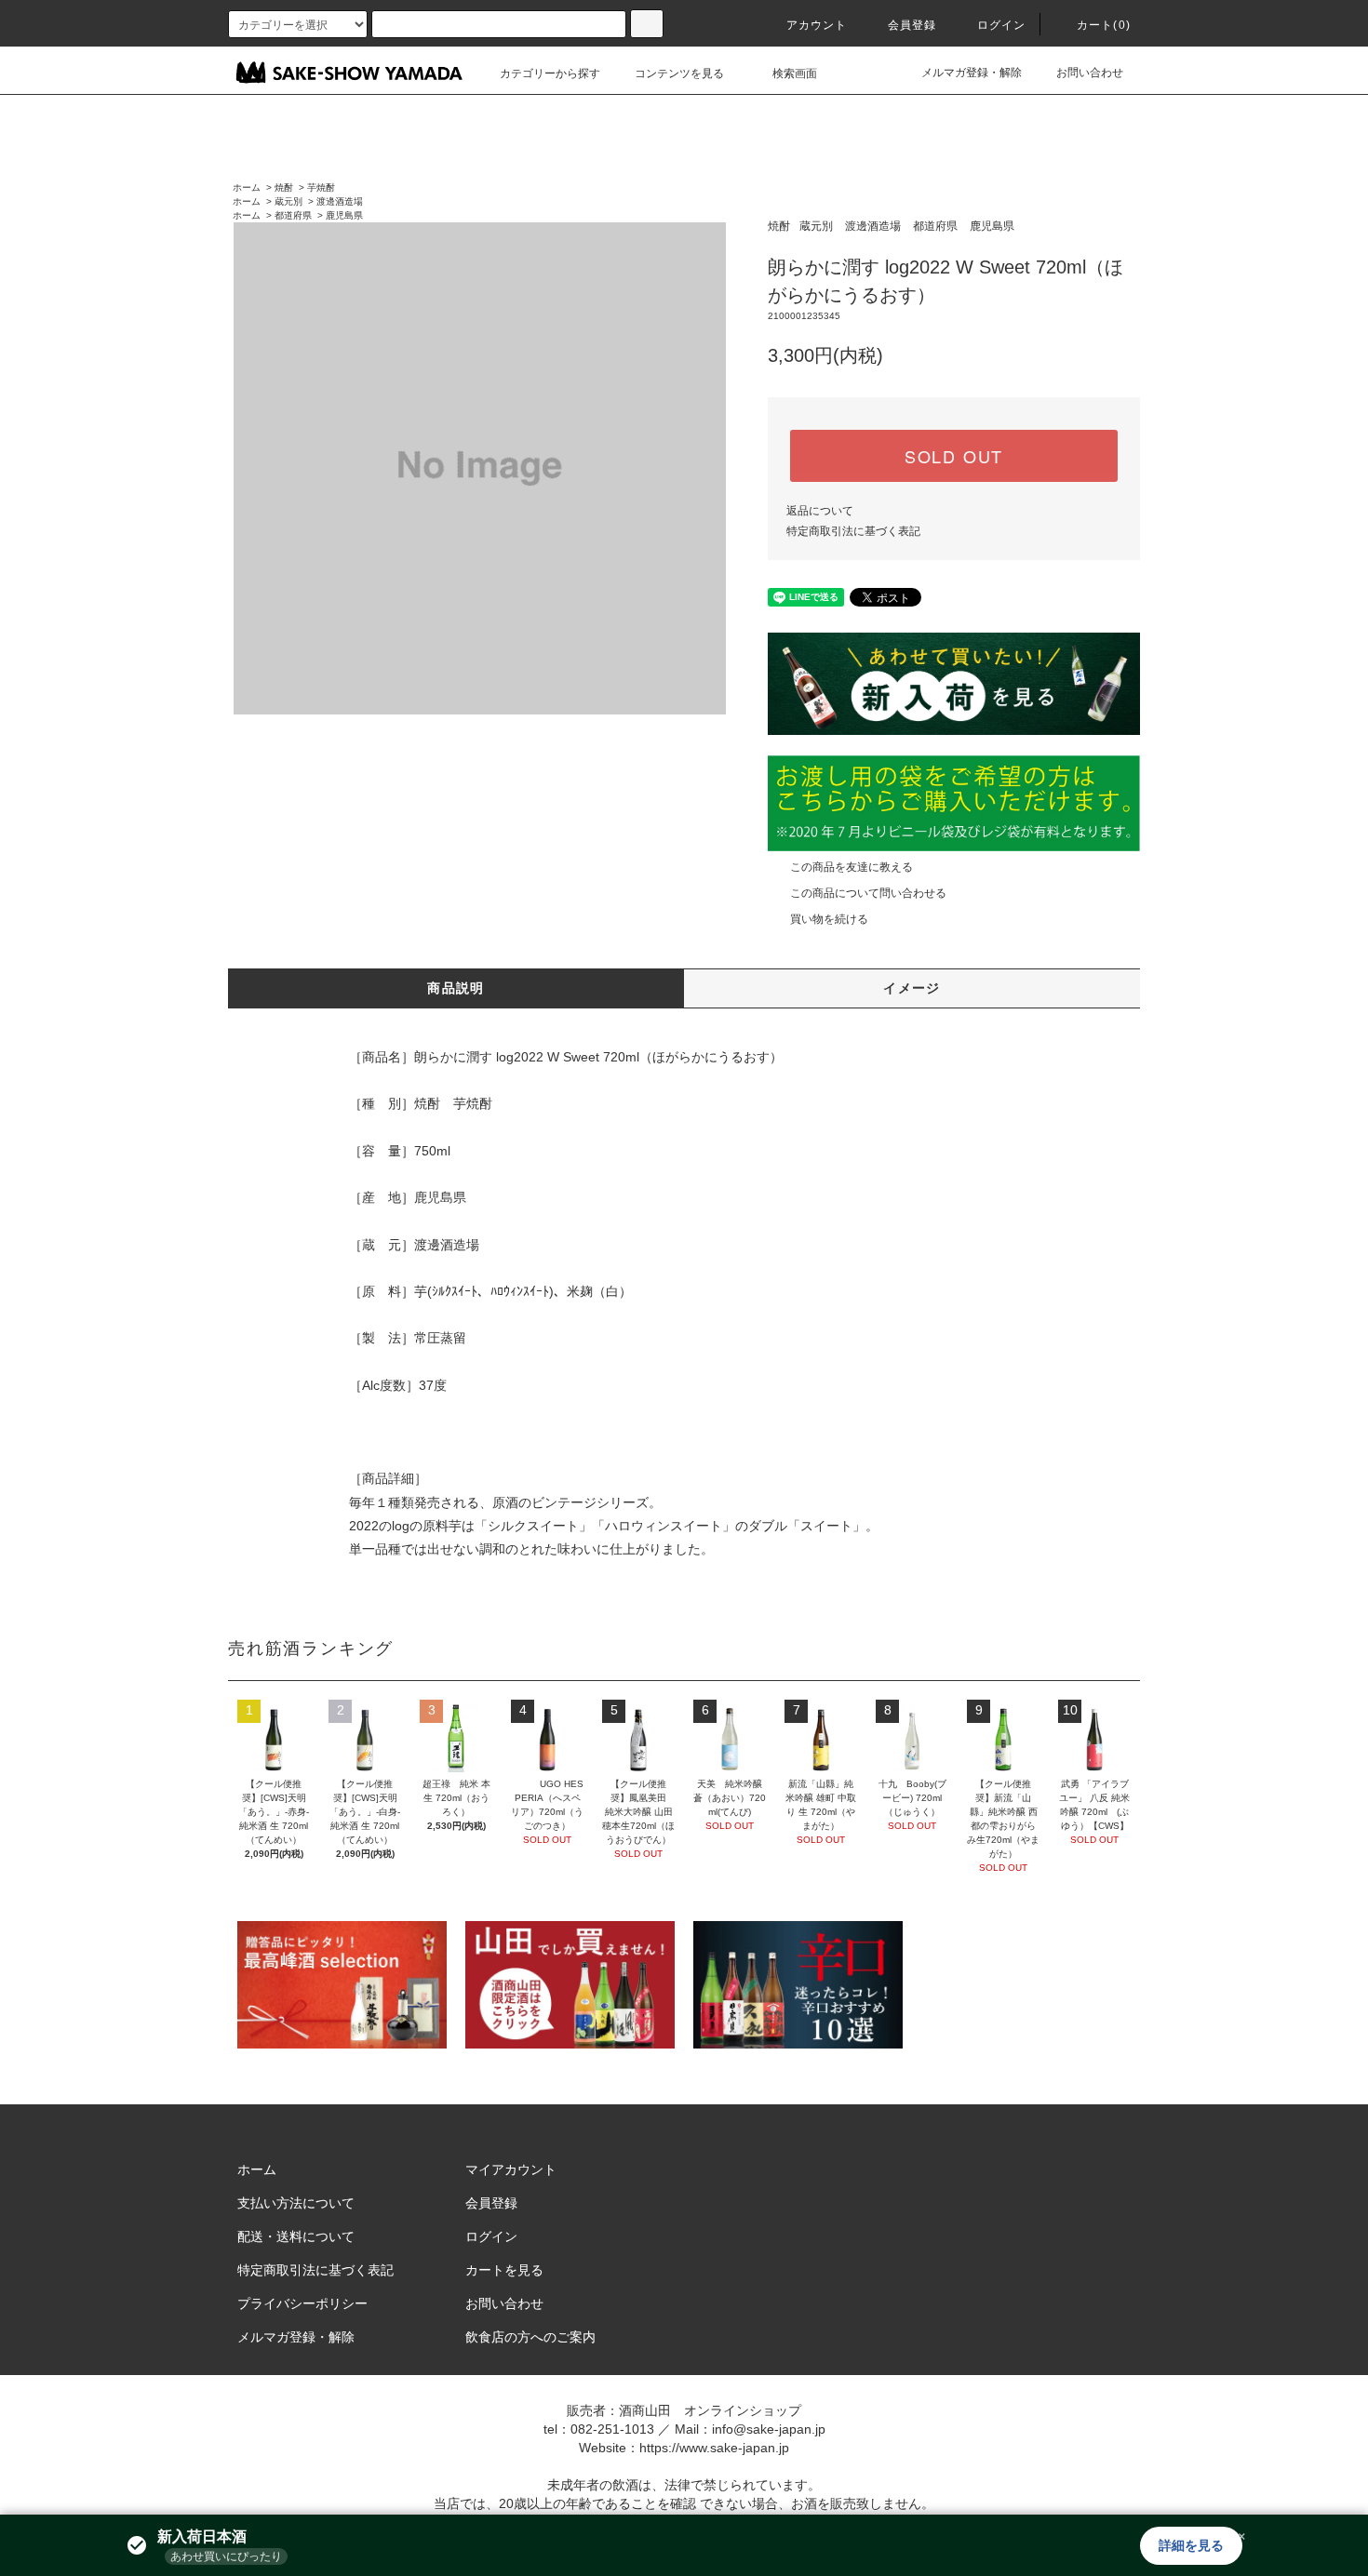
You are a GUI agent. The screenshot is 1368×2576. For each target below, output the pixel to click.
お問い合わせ (1090, 73)
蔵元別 (288, 201)
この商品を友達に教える (852, 867)
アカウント (817, 25)
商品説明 (456, 988)
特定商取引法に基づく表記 (853, 531)
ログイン (1002, 25)
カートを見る (504, 2270)
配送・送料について (296, 2236)
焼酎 (284, 187)
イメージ (912, 988)
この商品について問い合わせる (868, 893)
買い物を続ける (829, 919)
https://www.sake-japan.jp (714, 2448)
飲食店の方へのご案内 (530, 2337)
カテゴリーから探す (550, 73)
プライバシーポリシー (302, 2303)
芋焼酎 (321, 187)
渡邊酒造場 (340, 201)
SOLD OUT (954, 456)
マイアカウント (511, 2169)
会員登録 (912, 25)
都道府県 (293, 215)
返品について (820, 511)
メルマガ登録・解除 (972, 73)
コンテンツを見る (679, 73)
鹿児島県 (344, 215)
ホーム (247, 187)
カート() (1104, 25)
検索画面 (795, 73)
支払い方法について (296, 2203)
